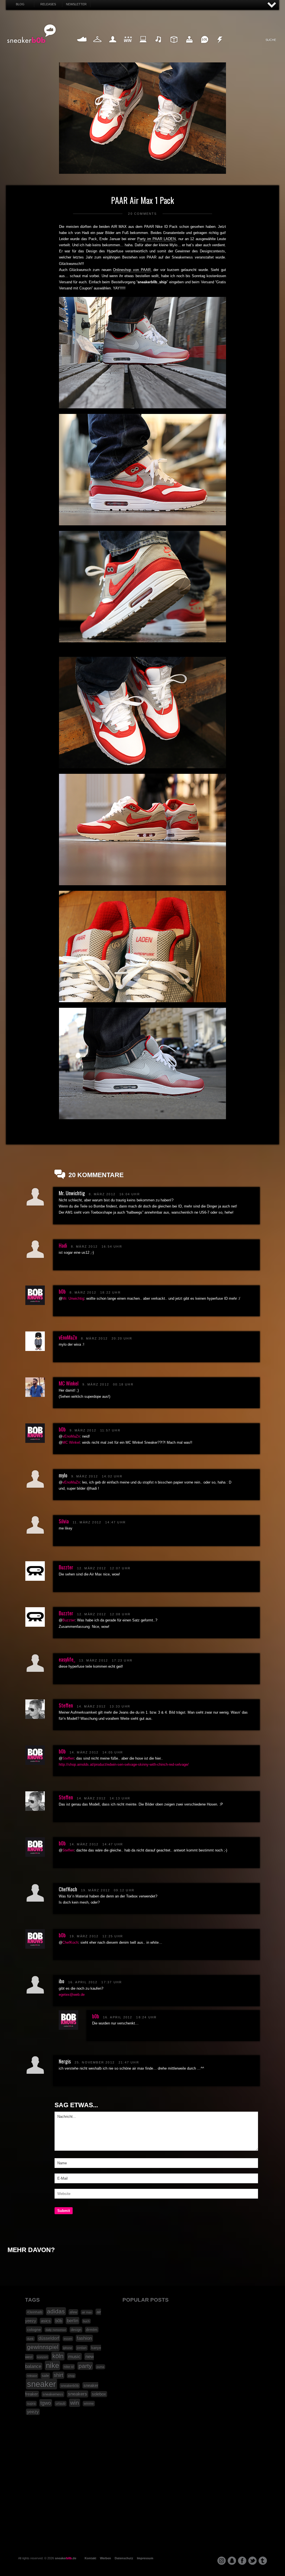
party (85, 2366)
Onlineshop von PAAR (132, 270)
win (75, 2403)
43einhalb (35, 2312)
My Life (113, 46)
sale (45, 2376)
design (76, 2330)
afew (73, 2312)
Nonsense (220, 46)
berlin (73, 2321)
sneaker (41, 2384)
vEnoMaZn (68, 1337)
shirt (58, 2375)
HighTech (189, 46)
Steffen (66, 1705)
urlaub (61, 2404)
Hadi (63, 1245)
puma (100, 2367)
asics (46, 2321)
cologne (34, 2329)
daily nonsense (56, 2330)
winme (89, 2404)
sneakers (78, 2394)
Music (159, 46)
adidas (56, 2311)
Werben (105, 2558)
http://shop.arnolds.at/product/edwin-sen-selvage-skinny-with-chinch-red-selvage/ (124, 1764)
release (32, 2376)
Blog (20, 4)
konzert (42, 2357)
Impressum (145, 2558)
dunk (30, 2339)
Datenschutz (124, 2558)
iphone (68, 2348)
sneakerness (53, 2394)
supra (31, 2404)
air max (87, 2312)
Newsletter (76, 4)
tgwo (46, 2403)
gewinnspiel (43, 2347)
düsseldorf (49, 2338)
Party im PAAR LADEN (157, 239)
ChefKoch (70, 1942)
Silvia (64, 1521)
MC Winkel (69, 1383)
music (74, 2357)
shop (71, 2376)
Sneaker (82, 46)
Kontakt (90, 2558)
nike (52, 2365)
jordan (82, 2348)
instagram (222, 2561)
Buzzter (66, 1567)
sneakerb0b (70, 2386)
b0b (62, 1291)
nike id (69, 2367)
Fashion (97, 46)
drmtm (92, 2330)
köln (58, 2356)
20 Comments (142, 214)
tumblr (263, 2561)
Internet (143, 46)
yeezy (33, 2412)
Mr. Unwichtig (73, 1298)
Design (174, 46)
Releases (48, 4)
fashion (84, 2338)
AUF (272, 5)
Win (128, 46)
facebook (242, 2561)
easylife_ (67, 1659)
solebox (99, 2394)
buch (86, 2321)
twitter (252, 2561)
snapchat (232, 2561)
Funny (205, 46)
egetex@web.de (72, 1995)
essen (68, 2339)
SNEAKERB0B (32, 34)
